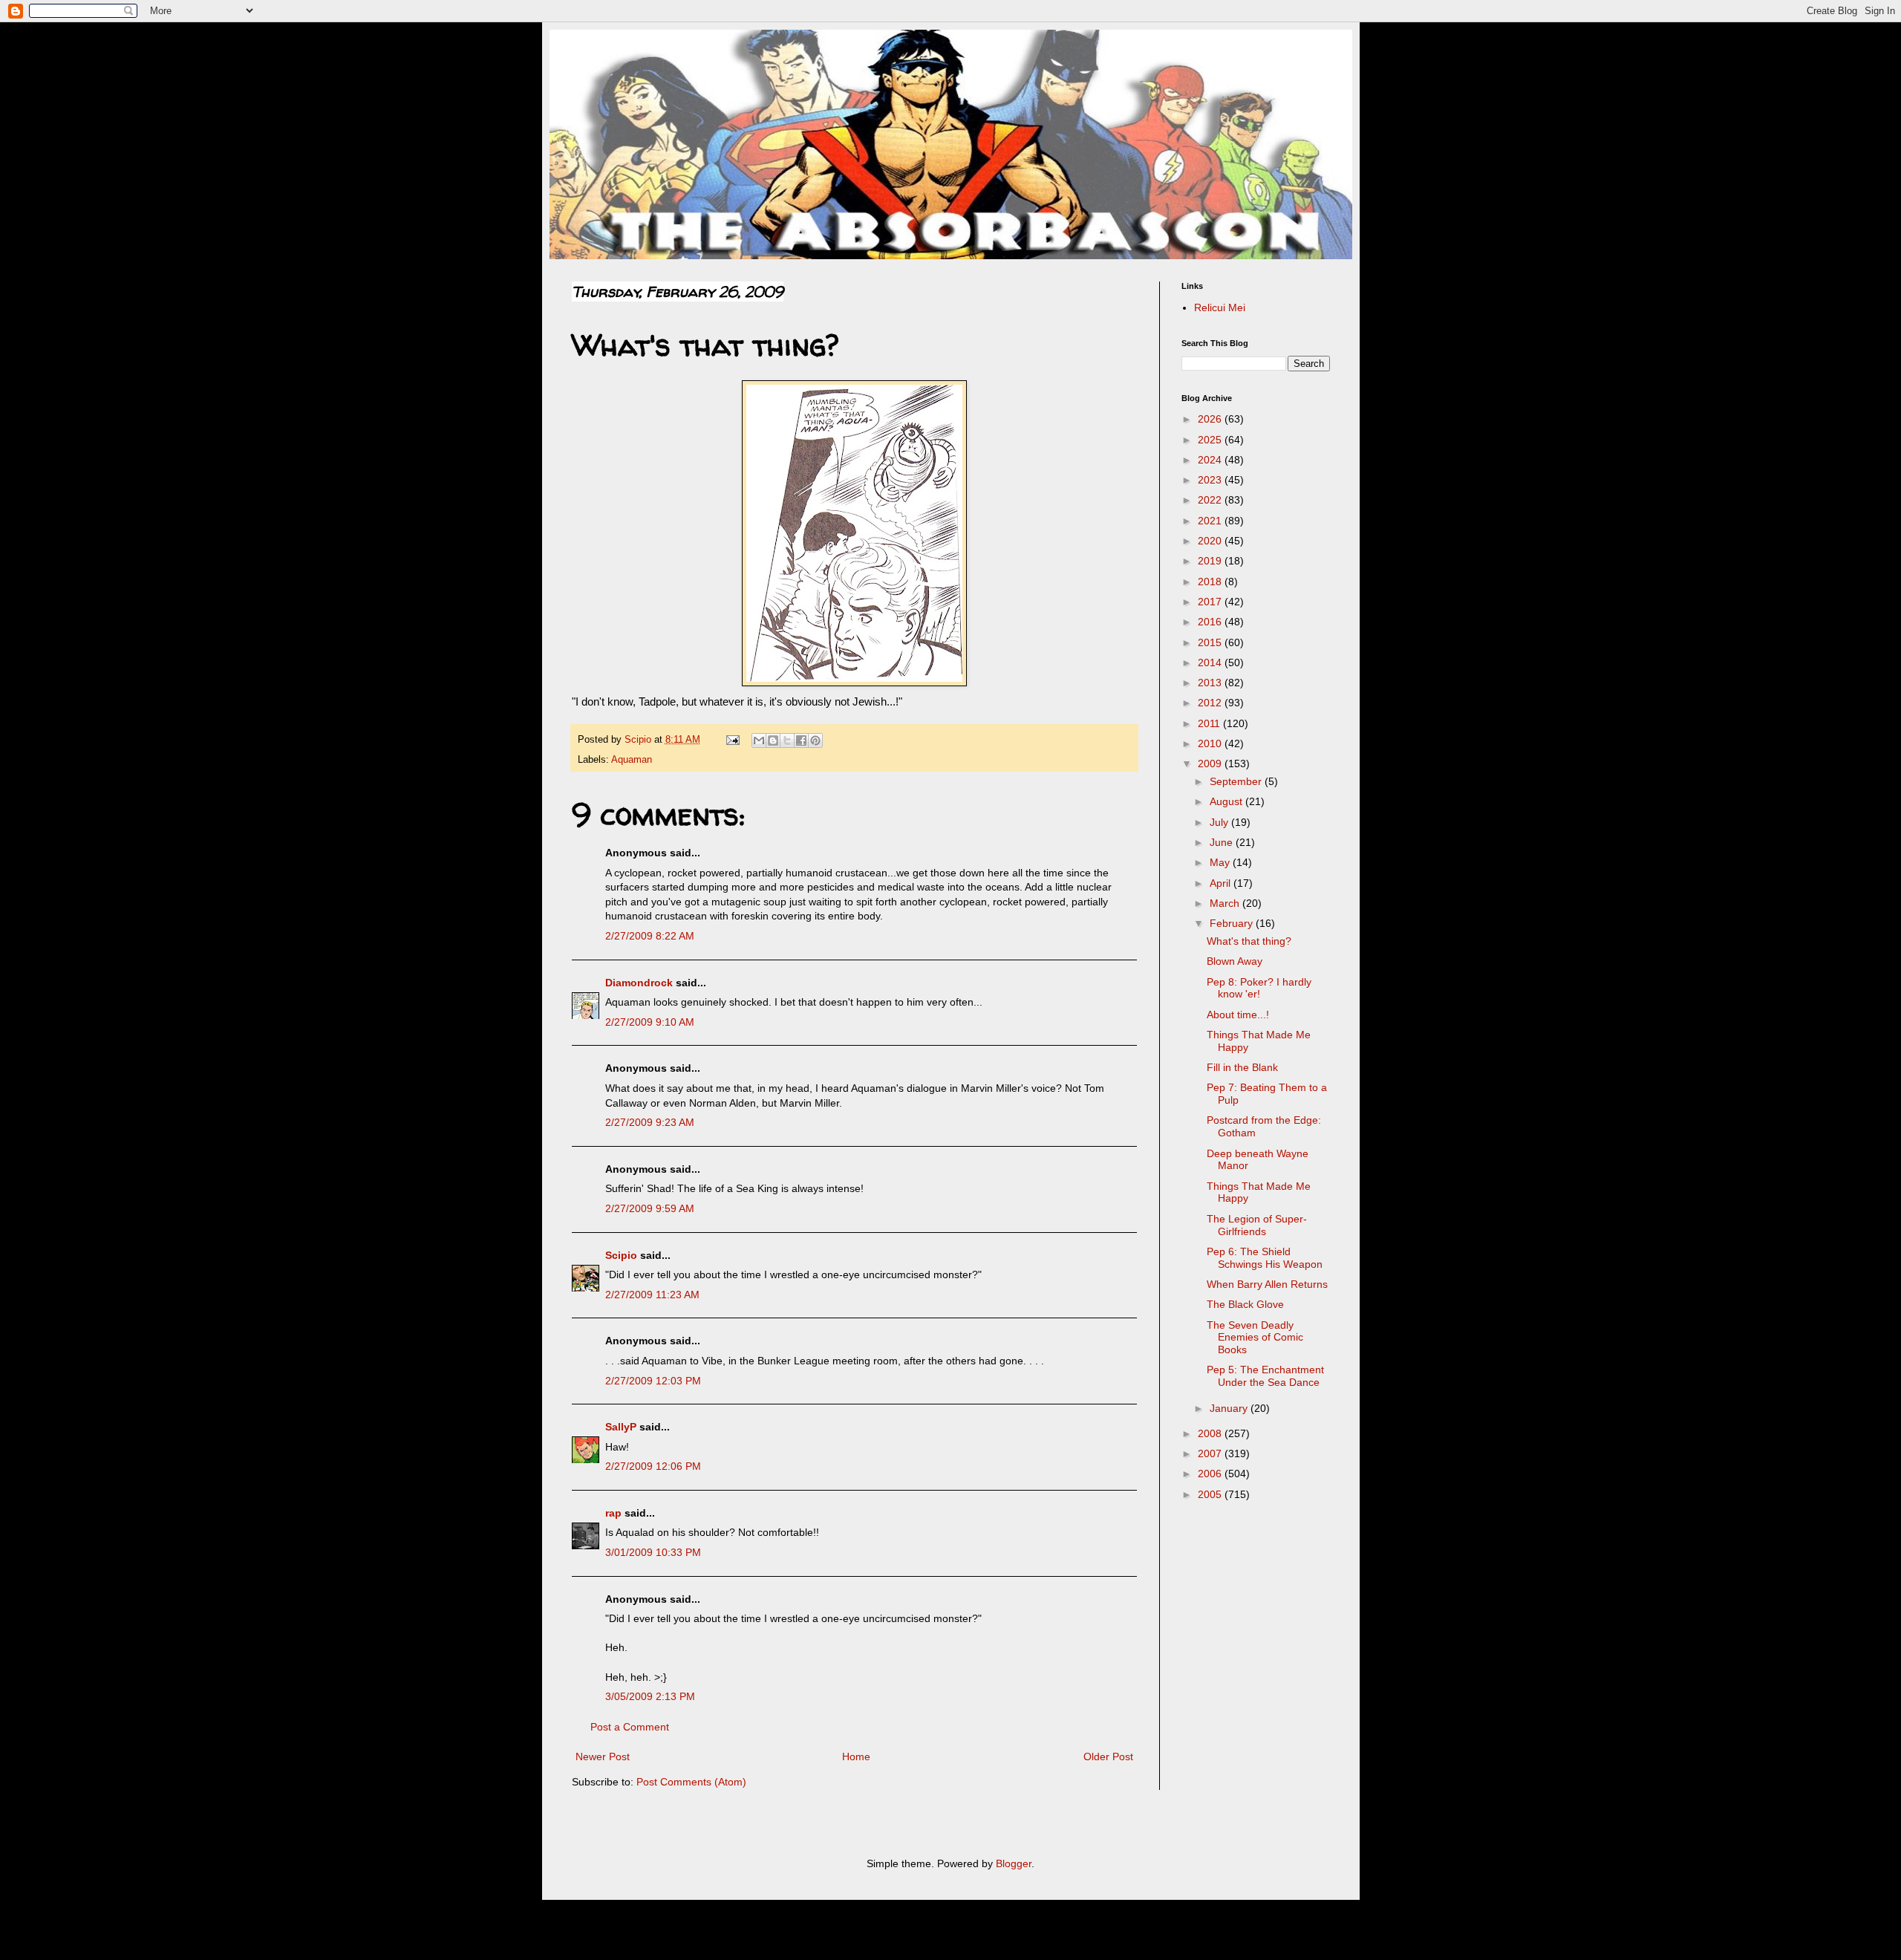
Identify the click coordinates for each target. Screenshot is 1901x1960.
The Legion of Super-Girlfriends (1257, 1225)
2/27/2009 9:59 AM (650, 1208)
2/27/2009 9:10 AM (650, 1022)
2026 (1211, 419)
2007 (1211, 1453)
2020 (1211, 541)
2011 (1210, 723)
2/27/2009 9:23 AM (650, 1122)
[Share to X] (787, 740)
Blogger (1014, 1863)
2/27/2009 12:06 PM (653, 1466)
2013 (1211, 683)
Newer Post (603, 1756)
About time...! (1238, 1015)
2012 (1211, 703)
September (1237, 781)
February (1233, 923)
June (1223, 842)
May (1221, 862)
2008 (1211, 1433)
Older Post (1108, 1756)
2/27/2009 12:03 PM (653, 1381)
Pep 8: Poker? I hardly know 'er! (1259, 988)
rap (613, 1513)
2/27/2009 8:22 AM (650, 936)
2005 (1211, 1494)
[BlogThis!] (773, 740)
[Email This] (759, 740)
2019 (1211, 561)
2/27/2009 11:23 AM (652, 1295)
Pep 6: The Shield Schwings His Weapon (1265, 1258)
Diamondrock (639, 983)
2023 (1211, 480)
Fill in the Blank (1242, 1067)
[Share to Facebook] (801, 740)
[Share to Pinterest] (815, 740)
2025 (1211, 440)
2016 (1211, 622)
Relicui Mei (1220, 307)
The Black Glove (1245, 1304)
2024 (1211, 460)
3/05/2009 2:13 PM (650, 1696)
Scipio (621, 1255)
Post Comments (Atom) (691, 1782)
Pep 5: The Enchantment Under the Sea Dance (1265, 1376)
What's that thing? (1249, 941)
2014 (1211, 662)
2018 (1211, 582)
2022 (1211, 500)
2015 (1211, 642)
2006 (1211, 1474)
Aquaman (632, 760)
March (1226, 903)
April (1222, 883)
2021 (1211, 521)
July (1220, 822)
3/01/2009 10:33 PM (653, 1552)
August (1227, 801)
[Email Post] (732, 740)
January (1230, 1408)
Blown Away (1235, 961)
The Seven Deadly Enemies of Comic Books (1255, 1338)
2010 (1211, 743)
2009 (1211, 764)
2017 (1211, 602)
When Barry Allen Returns (1267, 1284)
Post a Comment (630, 1727)
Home (856, 1756)
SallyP (621, 1427)
